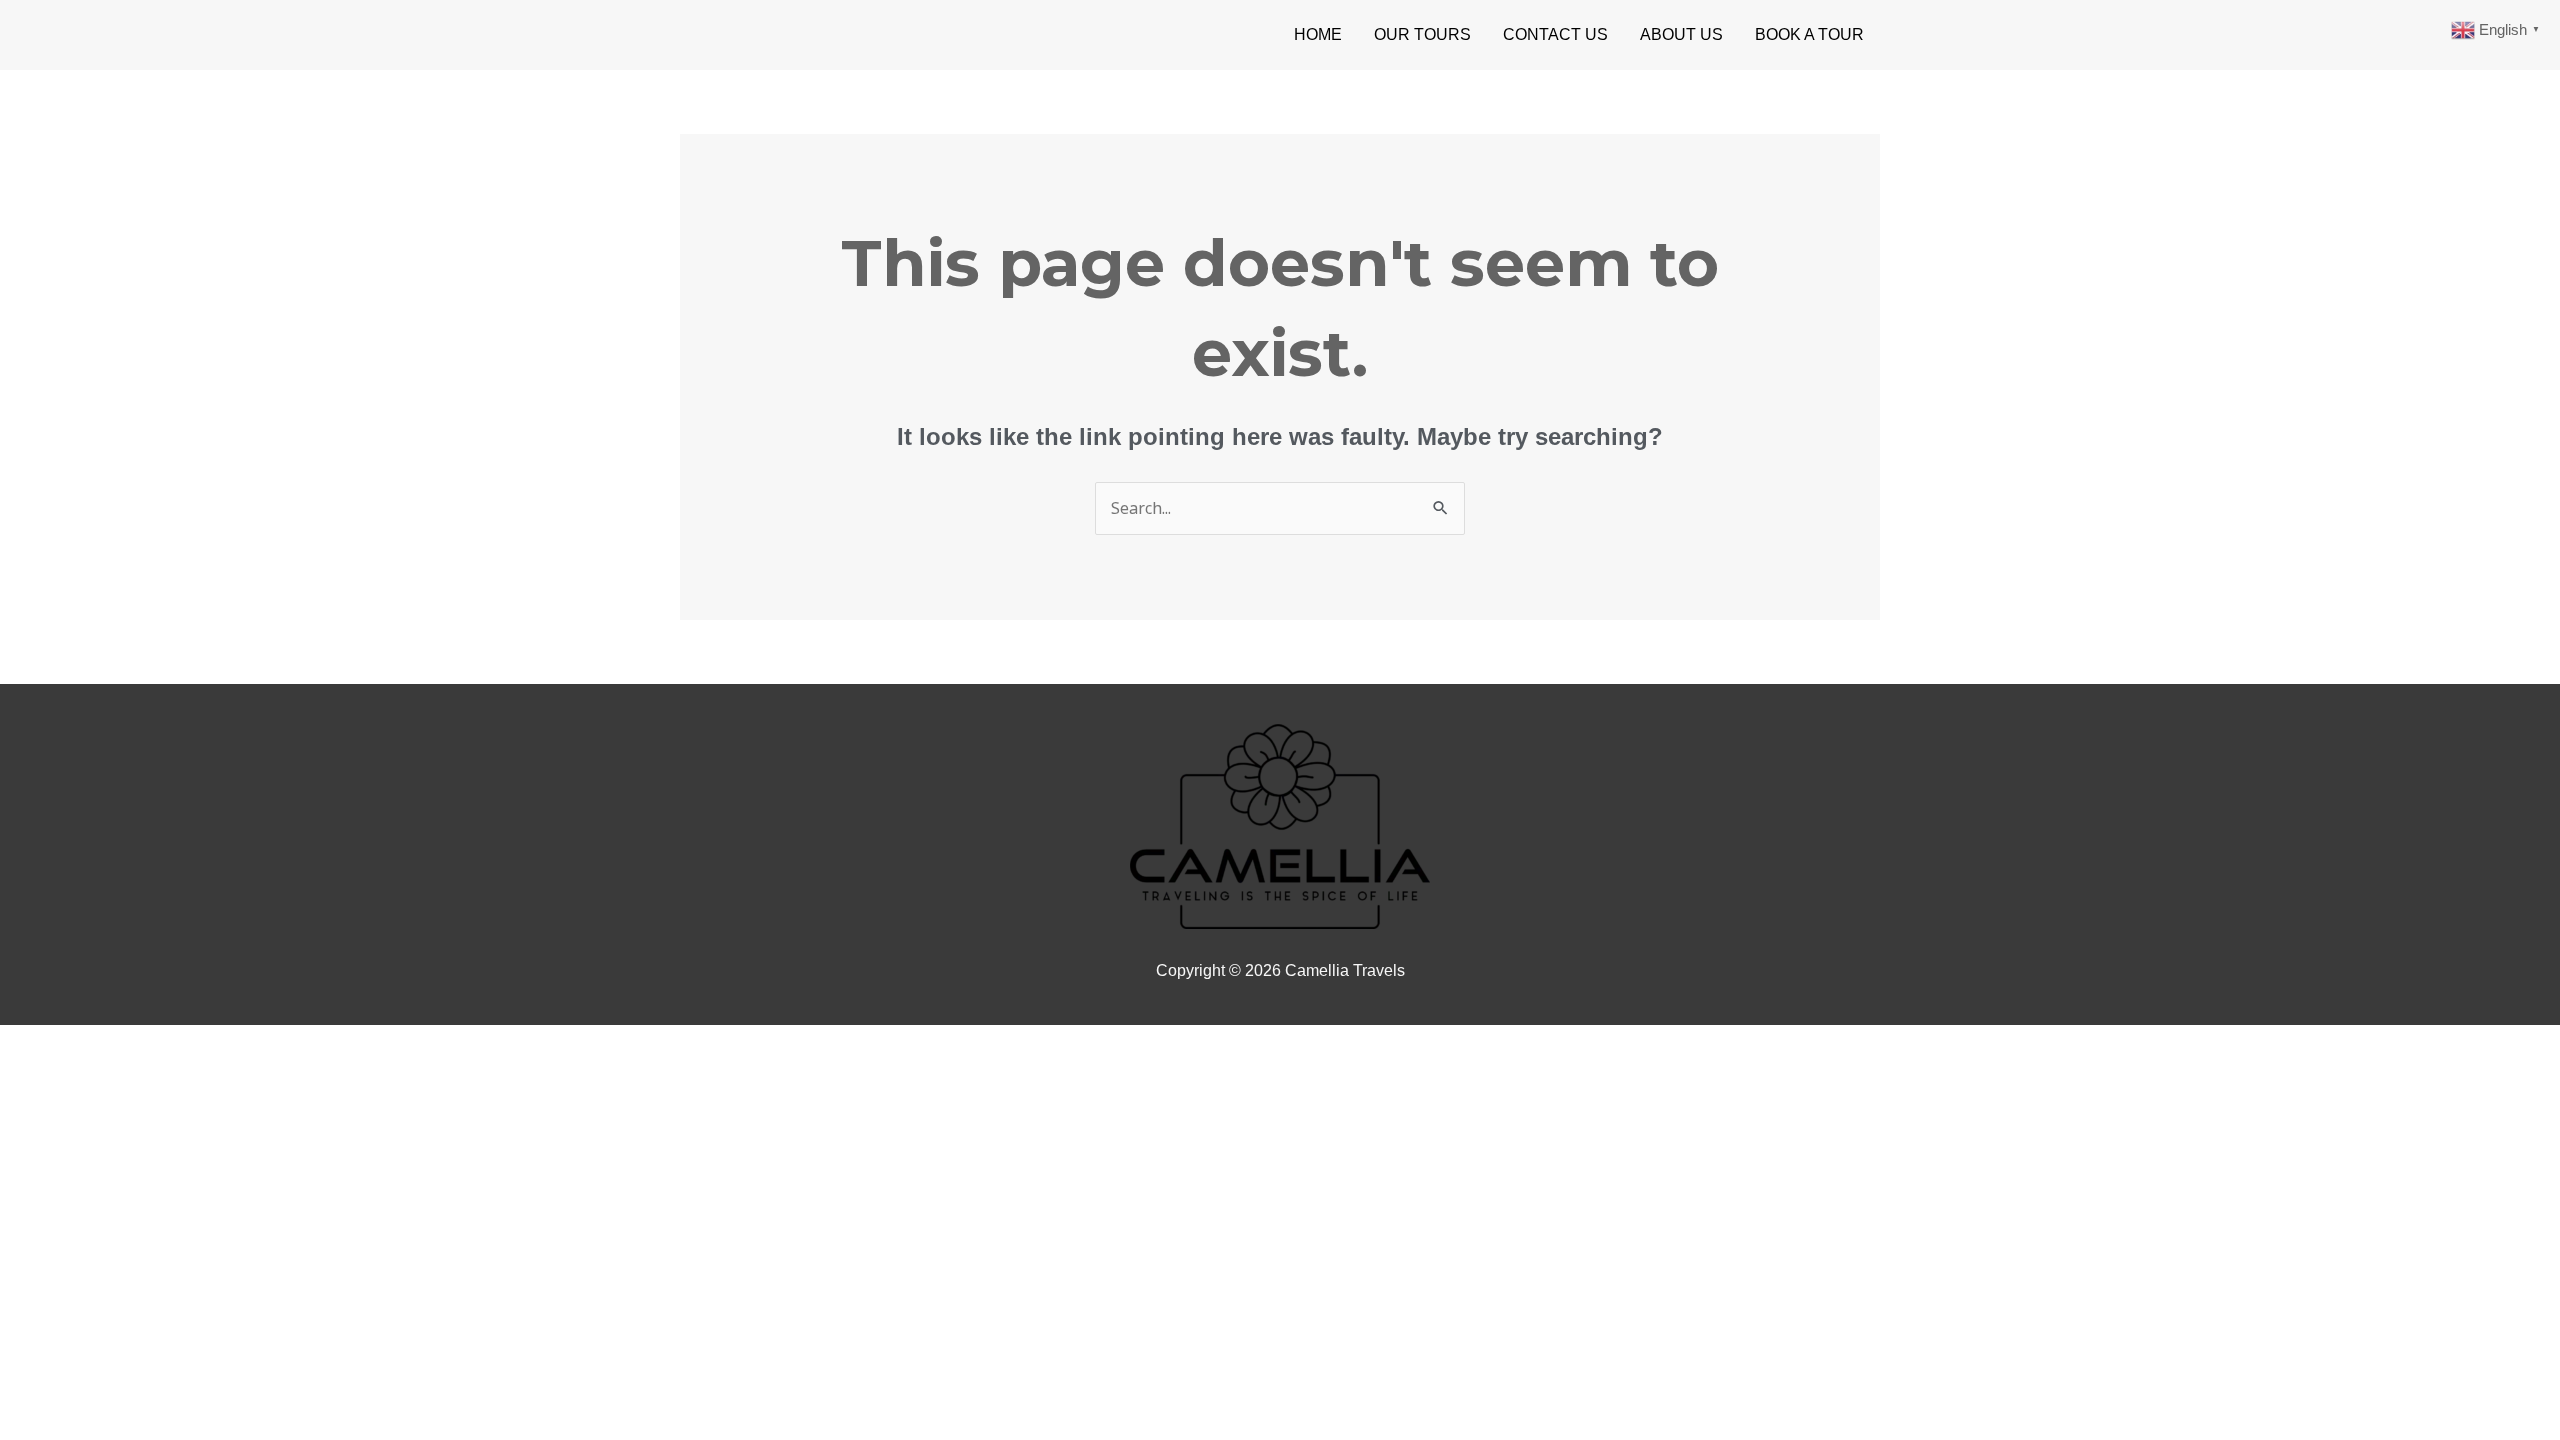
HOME (1318, 34)
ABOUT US (1681, 34)
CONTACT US (1555, 34)
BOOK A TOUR (1809, 34)
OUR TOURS (1422, 34)
